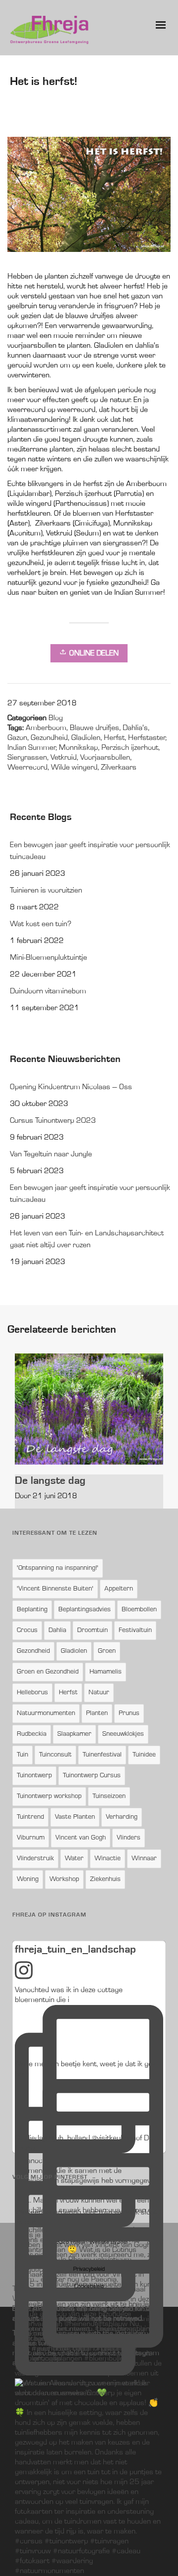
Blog (56, 718)
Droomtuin (92, 1631)
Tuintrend (30, 1817)
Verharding (122, 1817)
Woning (28, 1880)
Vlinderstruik (35, 1859)
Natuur (99, 1693)
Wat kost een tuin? (41, 924)
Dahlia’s (135, 728)
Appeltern (119, 1589)
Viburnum (31, 1838)
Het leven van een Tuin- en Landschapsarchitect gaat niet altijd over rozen (87, 1239)
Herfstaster (147, 738)
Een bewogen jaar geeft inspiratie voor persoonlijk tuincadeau (90, 851)
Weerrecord (27, 768)
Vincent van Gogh (81, 1838)
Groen (107, 1651)
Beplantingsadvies (85, 1610)
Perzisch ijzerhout (130, 748)
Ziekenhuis (105, 1880)
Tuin (22, 1755)
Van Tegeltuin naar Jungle (51, 1154)
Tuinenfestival (102, 1755)
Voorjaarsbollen (105, 758)
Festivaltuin (135, 1631)
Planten (97, 1714)
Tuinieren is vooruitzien (46, 891)
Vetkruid (64, 758)
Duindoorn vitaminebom (48, 991)
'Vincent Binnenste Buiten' (55, 1589)
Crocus (27, 1631)
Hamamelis (106, 1672)
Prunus (129, 1714)
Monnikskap (78, 748)
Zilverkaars (119, 768)
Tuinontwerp (34, 1776)
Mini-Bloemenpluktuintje (48, 958)
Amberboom (46, 728)
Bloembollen (139, 1610)
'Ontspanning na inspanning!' (58, 1568)
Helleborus (32, 1693)
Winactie (108, 1859)
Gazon (17, 738)
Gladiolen (86, 738)
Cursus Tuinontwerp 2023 (53, 1121)
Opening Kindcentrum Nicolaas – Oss (71, 1087)
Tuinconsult (55, 1755)
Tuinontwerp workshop (49, 1797)
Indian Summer (31, 748)
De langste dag (50, 1480)
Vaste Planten (75, 1817)
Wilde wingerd (74, 768)
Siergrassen (27, 758)
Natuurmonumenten (46, 1714)
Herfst (114, 738)
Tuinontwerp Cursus (92, 1776)
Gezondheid (49, 738)
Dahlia (57, 1631)
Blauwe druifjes (94, 728)
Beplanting (32, 1610)
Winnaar (144, 1859)
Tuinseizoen (109, 1797)
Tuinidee (144, 1755)
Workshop (64, 1880)
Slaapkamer (74, 1734)
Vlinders (129, 1838)
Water (74, 1859)
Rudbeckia (32, 1734)
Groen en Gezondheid (48, 1672)
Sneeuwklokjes (123, 1734)
